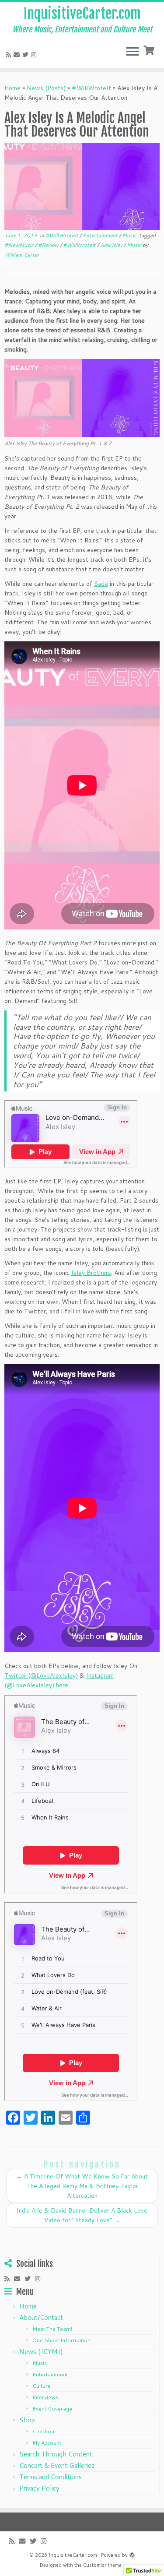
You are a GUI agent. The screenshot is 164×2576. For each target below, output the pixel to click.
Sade (101, 584)
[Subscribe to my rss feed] (10, 55)
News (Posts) (46, 88)
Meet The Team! (52, 2329)
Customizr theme (102, 2565)
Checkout (44, 2431)
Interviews (45, 2397)
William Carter (22, 255)
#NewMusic (20, 245)
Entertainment (101, 235)
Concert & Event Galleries (57, 2465)
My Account (47, 2443)
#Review (49, 245)
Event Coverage (52, 2409)
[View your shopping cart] (150, 49)
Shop (27, 2420)
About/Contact (41, 2317)
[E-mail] (18, 55)
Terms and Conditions (51, 2477)
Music (130, 235)
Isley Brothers (91, 1273)
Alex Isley (112, 245)
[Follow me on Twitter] (27, 55)
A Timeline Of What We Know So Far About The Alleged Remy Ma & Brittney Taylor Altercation (82, 2186)
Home (12, 88)
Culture (42, 2386)
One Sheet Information (61, 2340)
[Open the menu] (133, 52)
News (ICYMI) (41, 2352)
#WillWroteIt (91, 88)
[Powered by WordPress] (132, 2553)
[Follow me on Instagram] (35, 55)
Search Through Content (56, 2454)
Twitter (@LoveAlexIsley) (41, 1675)
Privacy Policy (39, 2488)
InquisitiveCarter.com (82, 14)
